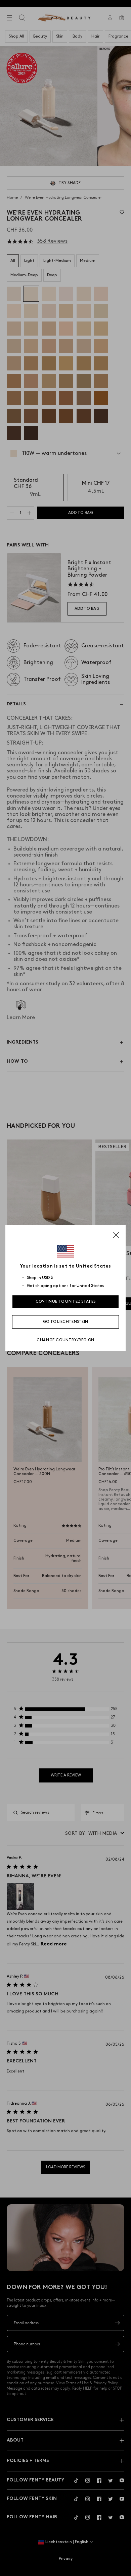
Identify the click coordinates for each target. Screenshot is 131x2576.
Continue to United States (66, 1302)
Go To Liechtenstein (66, 1322)
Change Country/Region (65, 1340)
